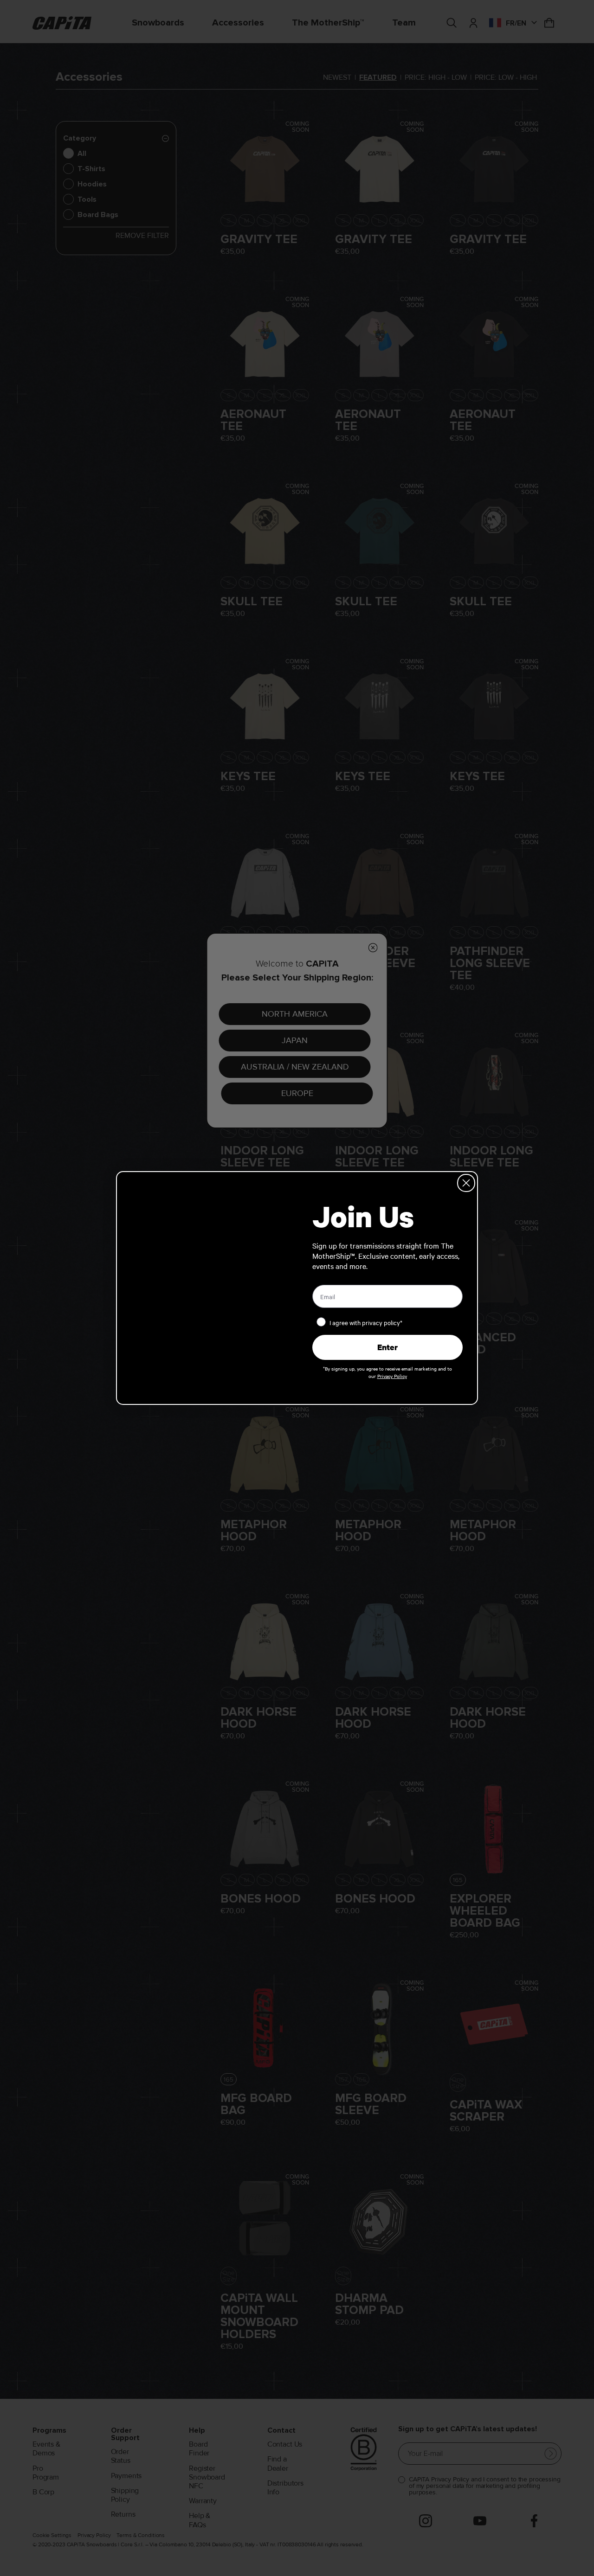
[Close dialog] (466, 1183)
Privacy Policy (392, 1376)
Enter (387, 1347)
